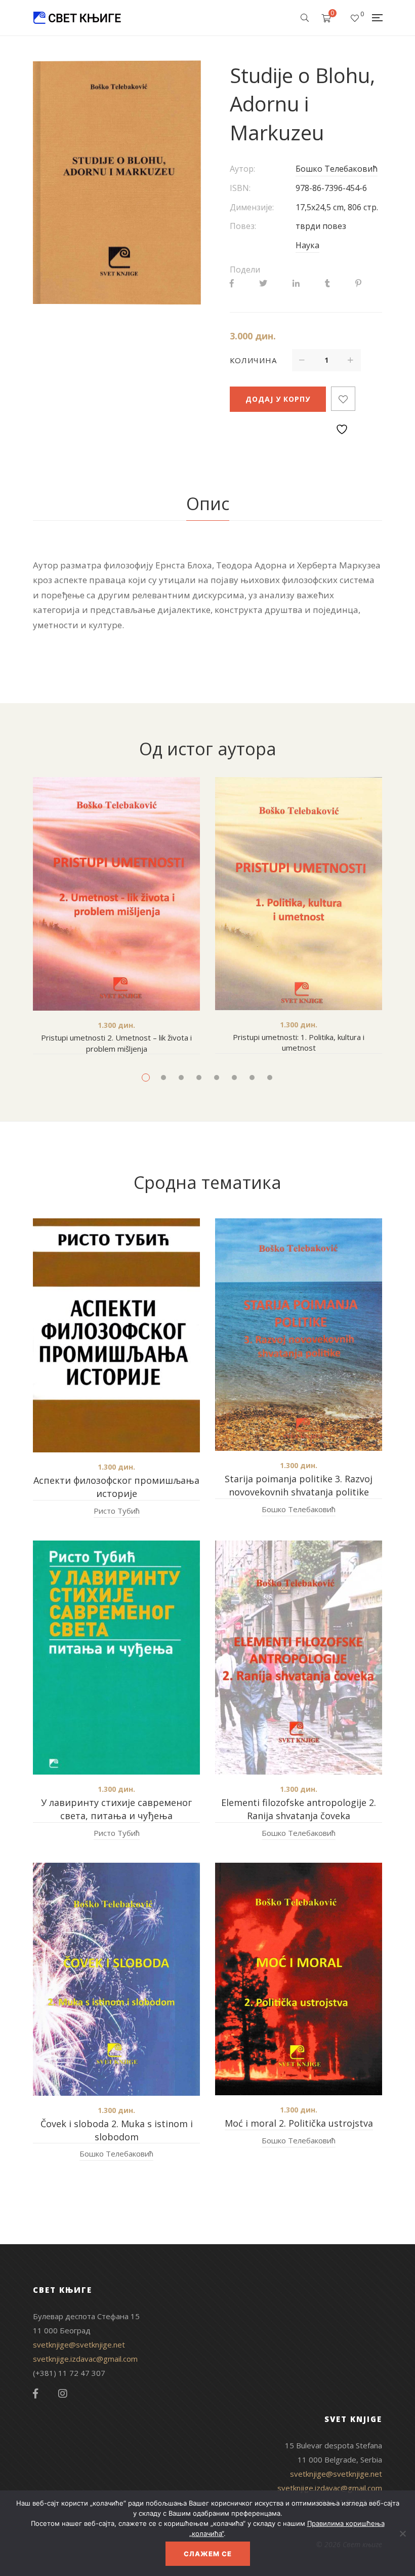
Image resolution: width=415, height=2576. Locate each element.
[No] (402, 2533)
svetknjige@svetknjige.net (79, 2344)
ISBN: (240, 188)
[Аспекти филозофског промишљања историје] (116, 1335)
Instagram (63, 2394)
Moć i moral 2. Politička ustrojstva (299, 2123)
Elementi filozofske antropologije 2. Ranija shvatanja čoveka (299, 1809)
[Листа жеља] (355, 18)
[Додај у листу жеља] (343, 399)
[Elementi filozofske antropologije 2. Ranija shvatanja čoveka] (299, 1658)
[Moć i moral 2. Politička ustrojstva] (299, 1979)
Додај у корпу (278, 399)
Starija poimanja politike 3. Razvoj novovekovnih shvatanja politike (299, 1485)
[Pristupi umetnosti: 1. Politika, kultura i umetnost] (299, 894)
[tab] (208, 504)
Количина (253, 360)
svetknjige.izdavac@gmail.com (85, 2359)
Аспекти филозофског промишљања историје (116, 1487)
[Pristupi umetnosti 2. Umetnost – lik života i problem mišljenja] (116, 894)
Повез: (243, 226)
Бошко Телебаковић (337, 169)
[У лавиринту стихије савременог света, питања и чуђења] (116, 1658)
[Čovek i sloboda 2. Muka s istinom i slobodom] (116, 1979)
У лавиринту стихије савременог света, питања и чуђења (116, 1809)
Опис (208, 504)
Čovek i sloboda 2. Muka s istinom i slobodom (117, 2130)
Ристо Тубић (117, 1511)
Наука (307, 245)
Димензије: (252, 207)
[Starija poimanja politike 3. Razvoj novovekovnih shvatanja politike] (299, 1335)
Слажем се (208, 2554)
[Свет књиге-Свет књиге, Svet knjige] (77, 18)
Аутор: (242, 169)
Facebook (35, 2394)
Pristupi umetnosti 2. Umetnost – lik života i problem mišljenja (116, 1043)
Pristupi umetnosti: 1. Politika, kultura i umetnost (299, 1043)
